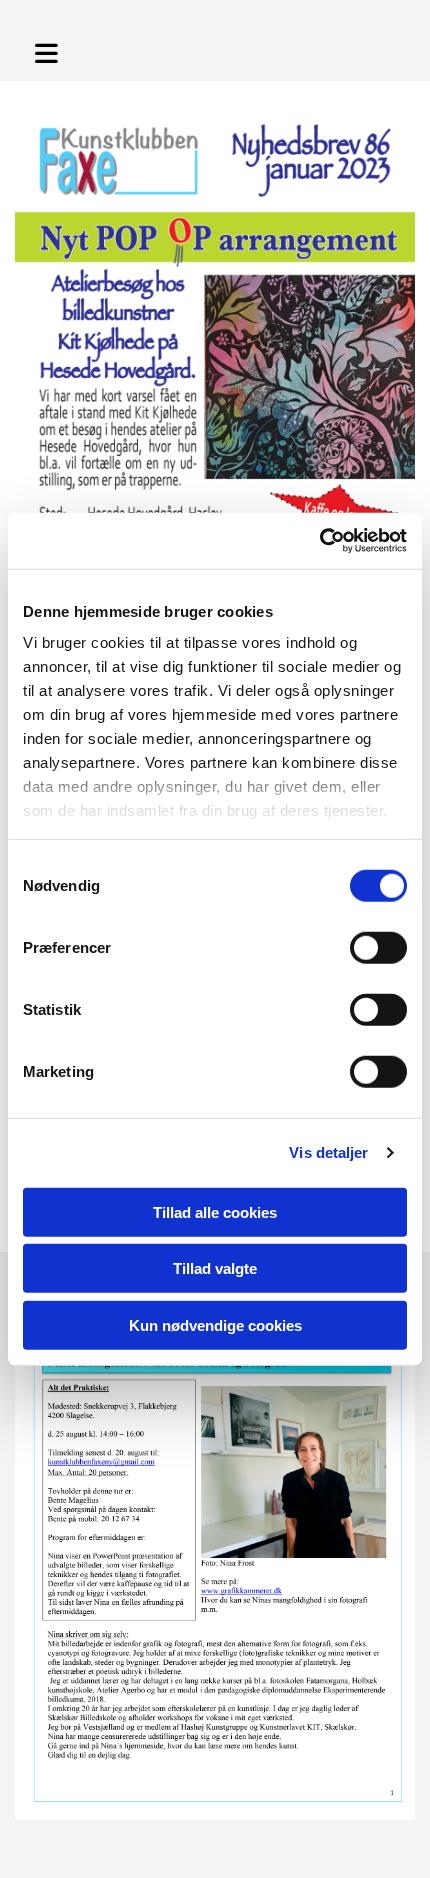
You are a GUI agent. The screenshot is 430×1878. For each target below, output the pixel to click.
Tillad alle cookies (215, 1211)
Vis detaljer (328, 1152)
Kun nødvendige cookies (215, 1324)
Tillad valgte (215, 1268)
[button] (59, 50)
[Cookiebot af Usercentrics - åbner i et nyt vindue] (319, 541)
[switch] (378, 947)
